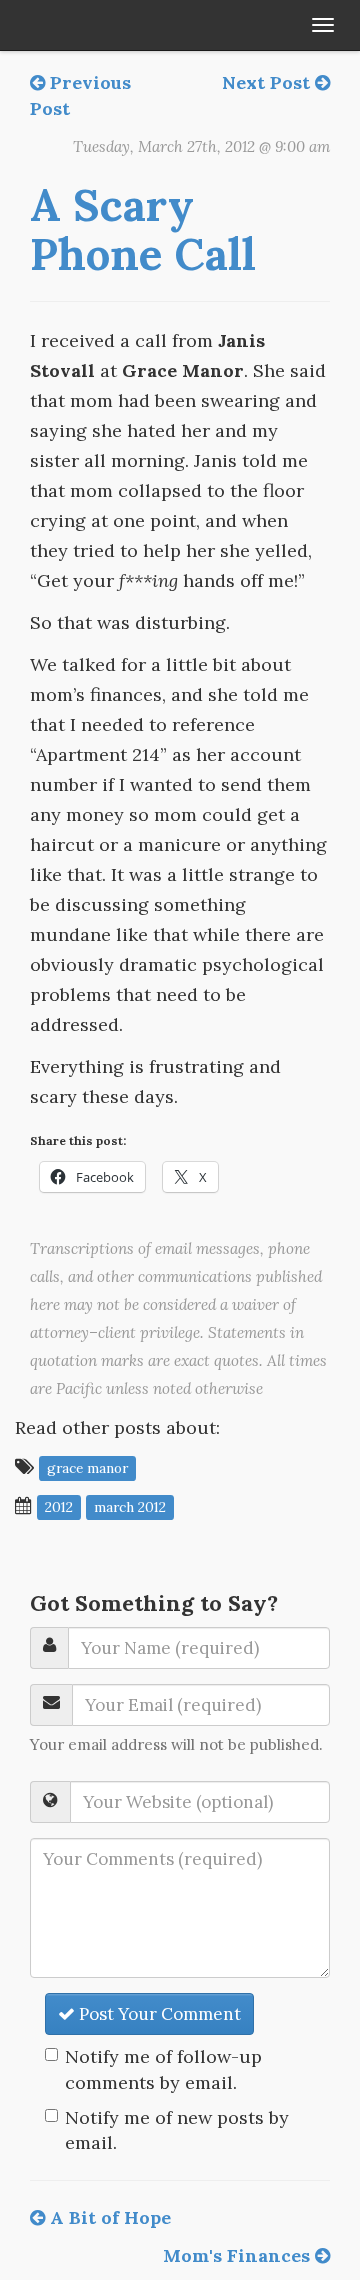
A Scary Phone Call (143, 229)
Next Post (268, 82)
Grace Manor (87, 1468)
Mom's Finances (239, 2255)
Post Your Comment (158, 2014)
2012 (59, 1507)
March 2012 (130, 1507)
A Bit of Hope (108, 2217)
